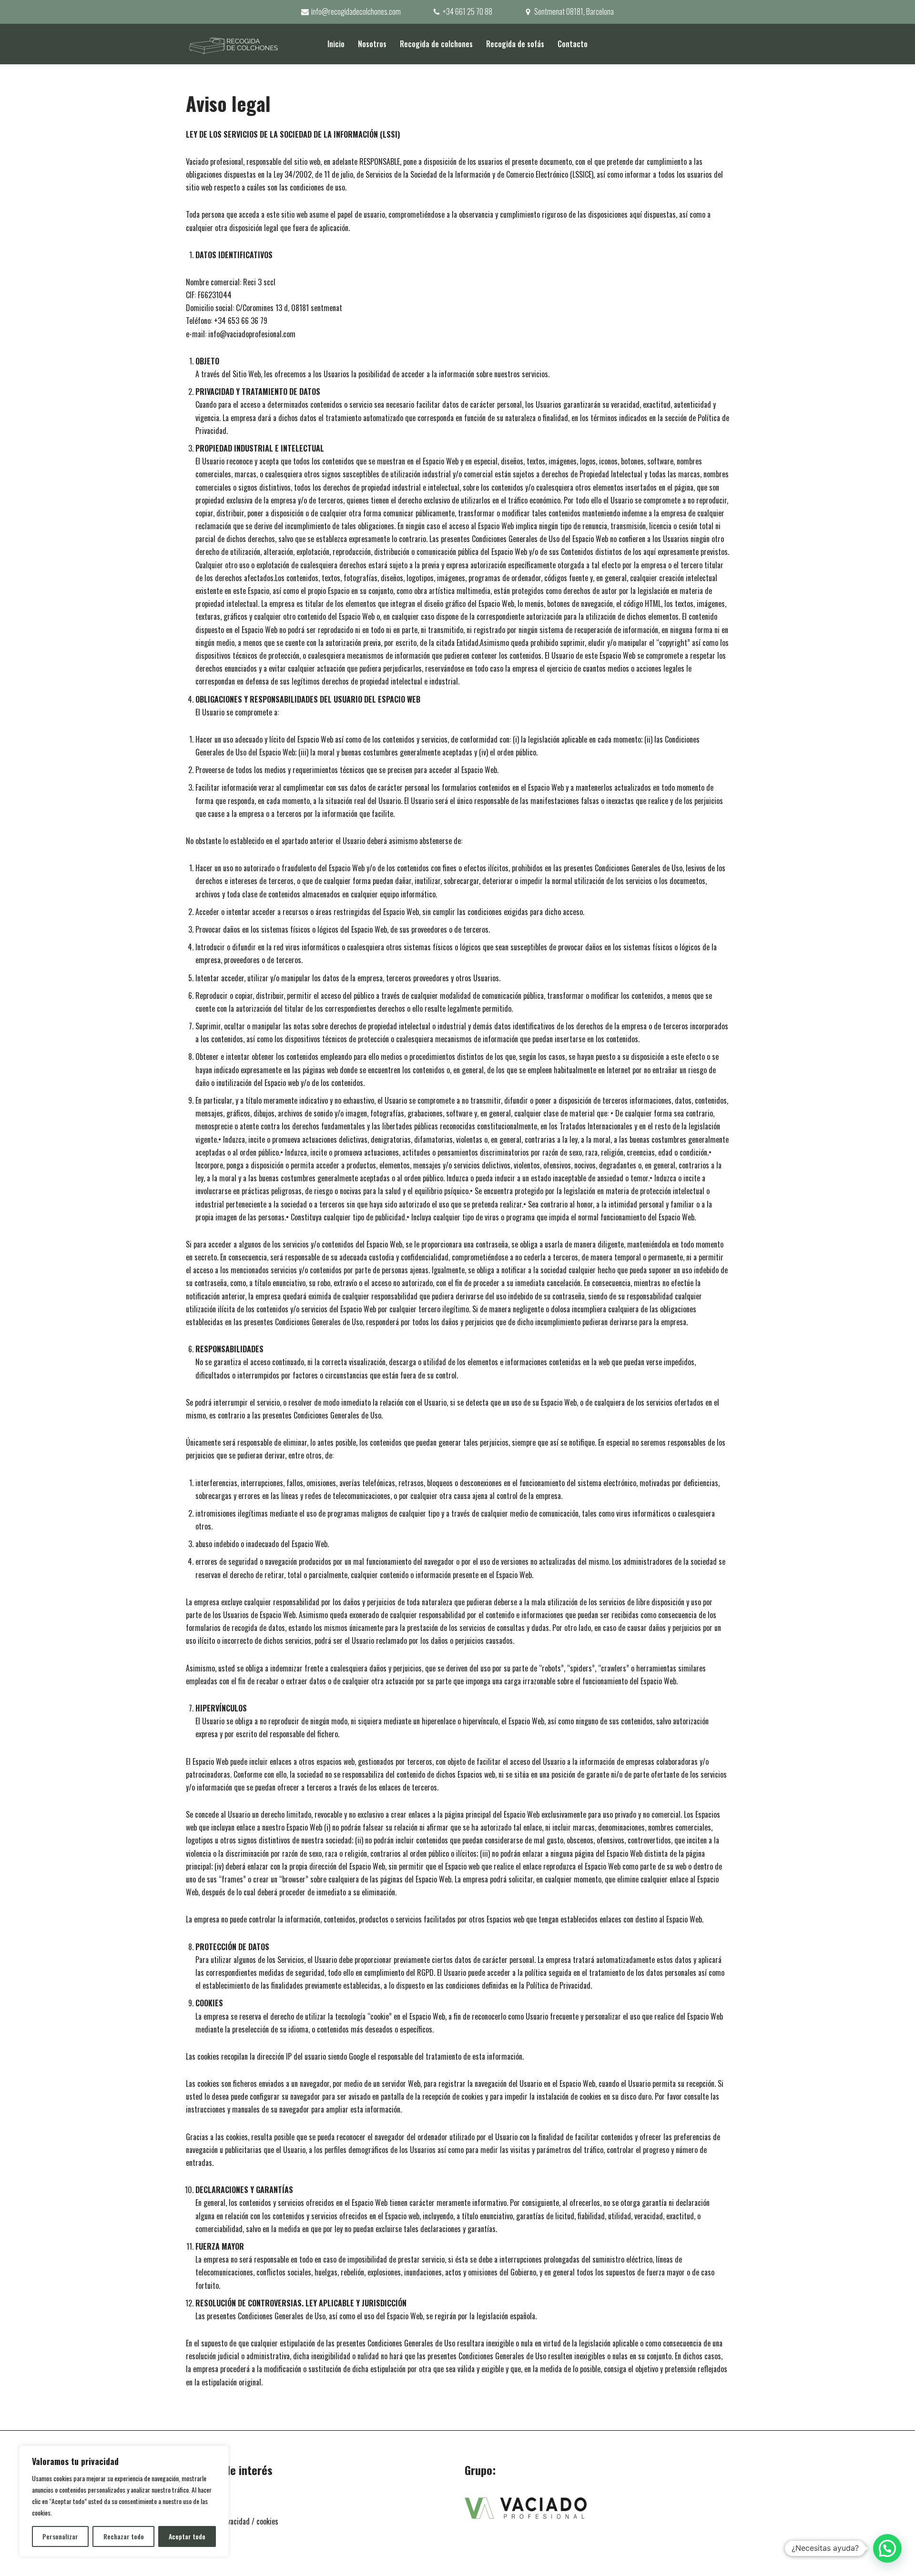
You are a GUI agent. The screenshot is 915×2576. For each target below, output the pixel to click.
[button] (887, 2548)
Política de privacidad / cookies (232, 2521)
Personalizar (60, 2536)
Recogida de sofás (515, 44)
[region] (124, 2501)
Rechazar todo (124, 2536)
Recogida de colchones (436, 44)
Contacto (573, 44)
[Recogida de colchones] (234, 44)
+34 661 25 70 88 (468, 11)
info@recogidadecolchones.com (356, 11)
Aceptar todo (187, 2536)
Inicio (336, 44)
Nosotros (372, 44)
